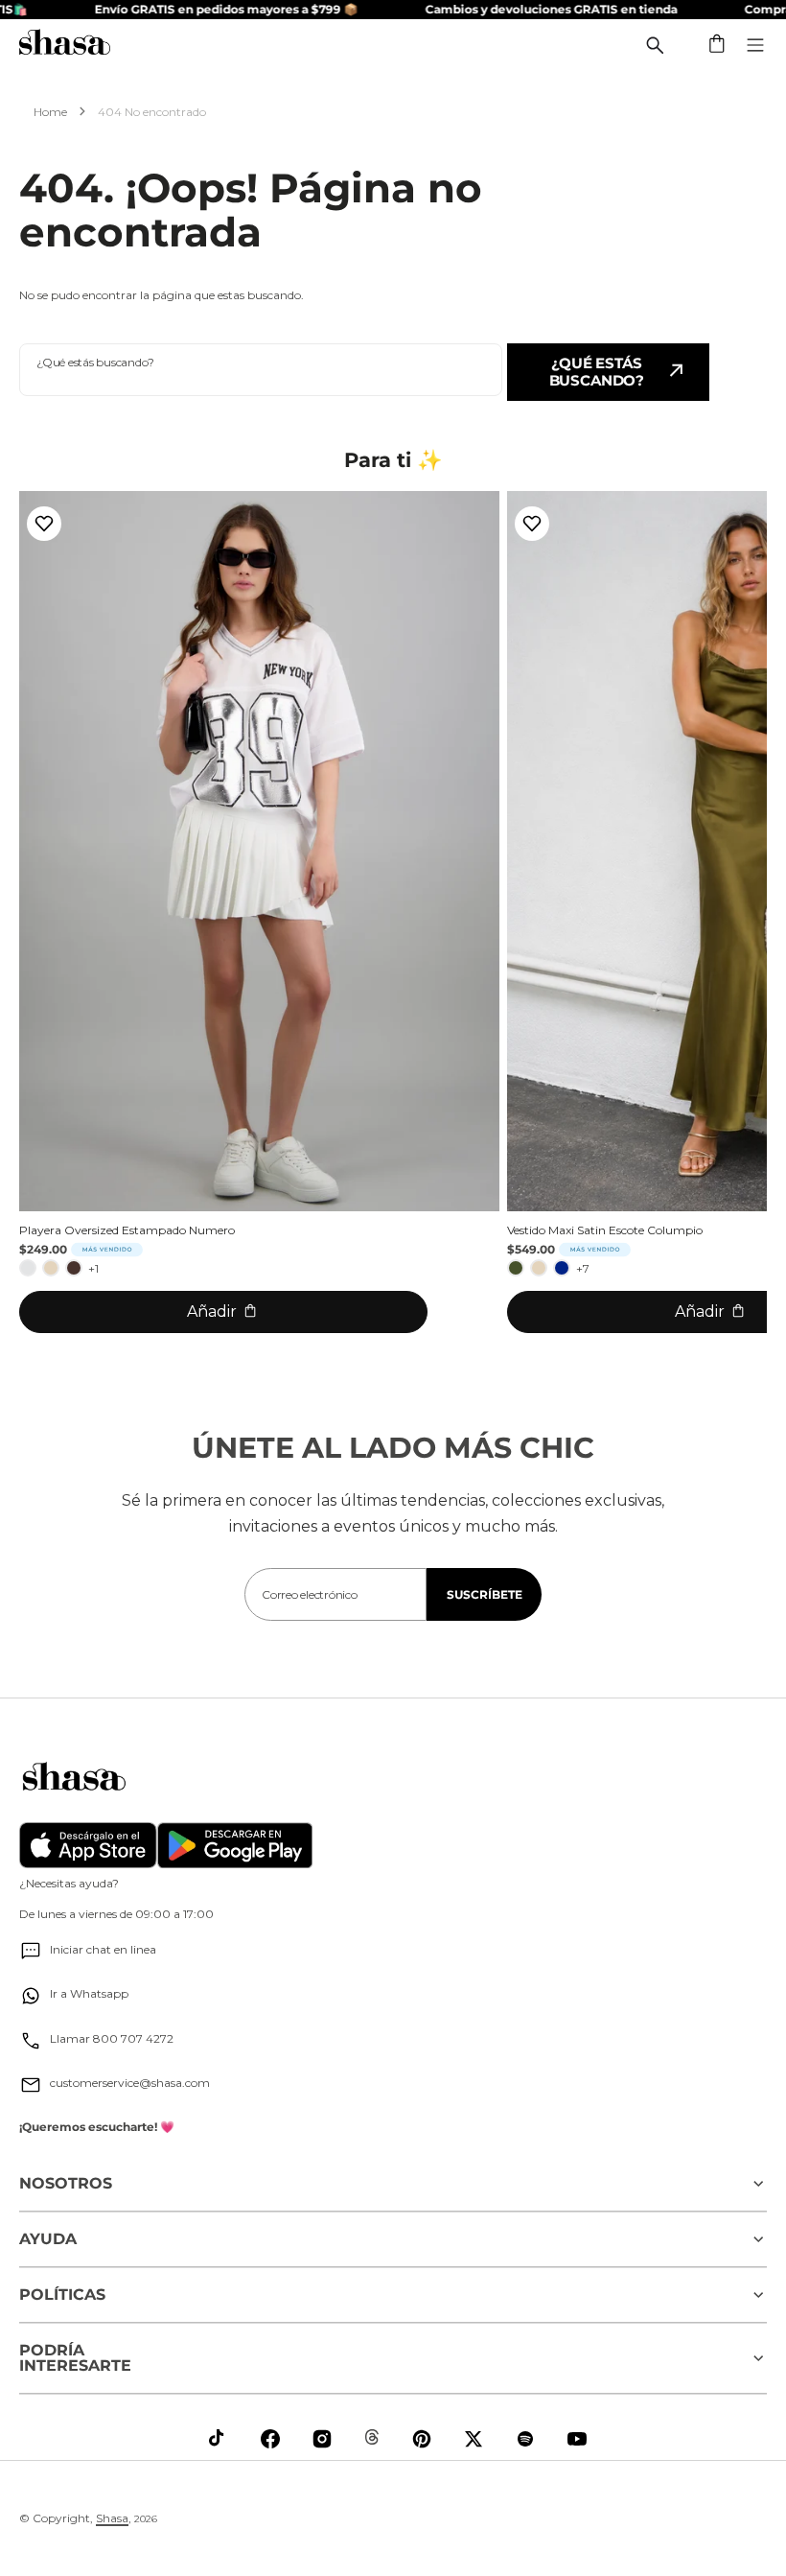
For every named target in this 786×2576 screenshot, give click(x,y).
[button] (718, 45)
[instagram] (322, 2439)
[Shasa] (65, 45)
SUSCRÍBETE (485, 1594)
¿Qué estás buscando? (597, 372)
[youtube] (577, 2439)
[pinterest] (422, 2439)
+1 (93, 1268)
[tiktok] (219, 2439)
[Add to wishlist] (44, 524)
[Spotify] (525, 2439)
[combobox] (261, 370)
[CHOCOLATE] (74, 1268)
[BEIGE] (51, 1268)
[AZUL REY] (562, 1268)
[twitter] (474, 2439)
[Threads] (372, 2437)
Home (50, 112)
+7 (583, 1268)
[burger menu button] (755, 45)
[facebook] (270, 2439)
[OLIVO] (516, 1268)
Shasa (112, 2518)
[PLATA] (28, 1268)
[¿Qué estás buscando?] (655, 45)
